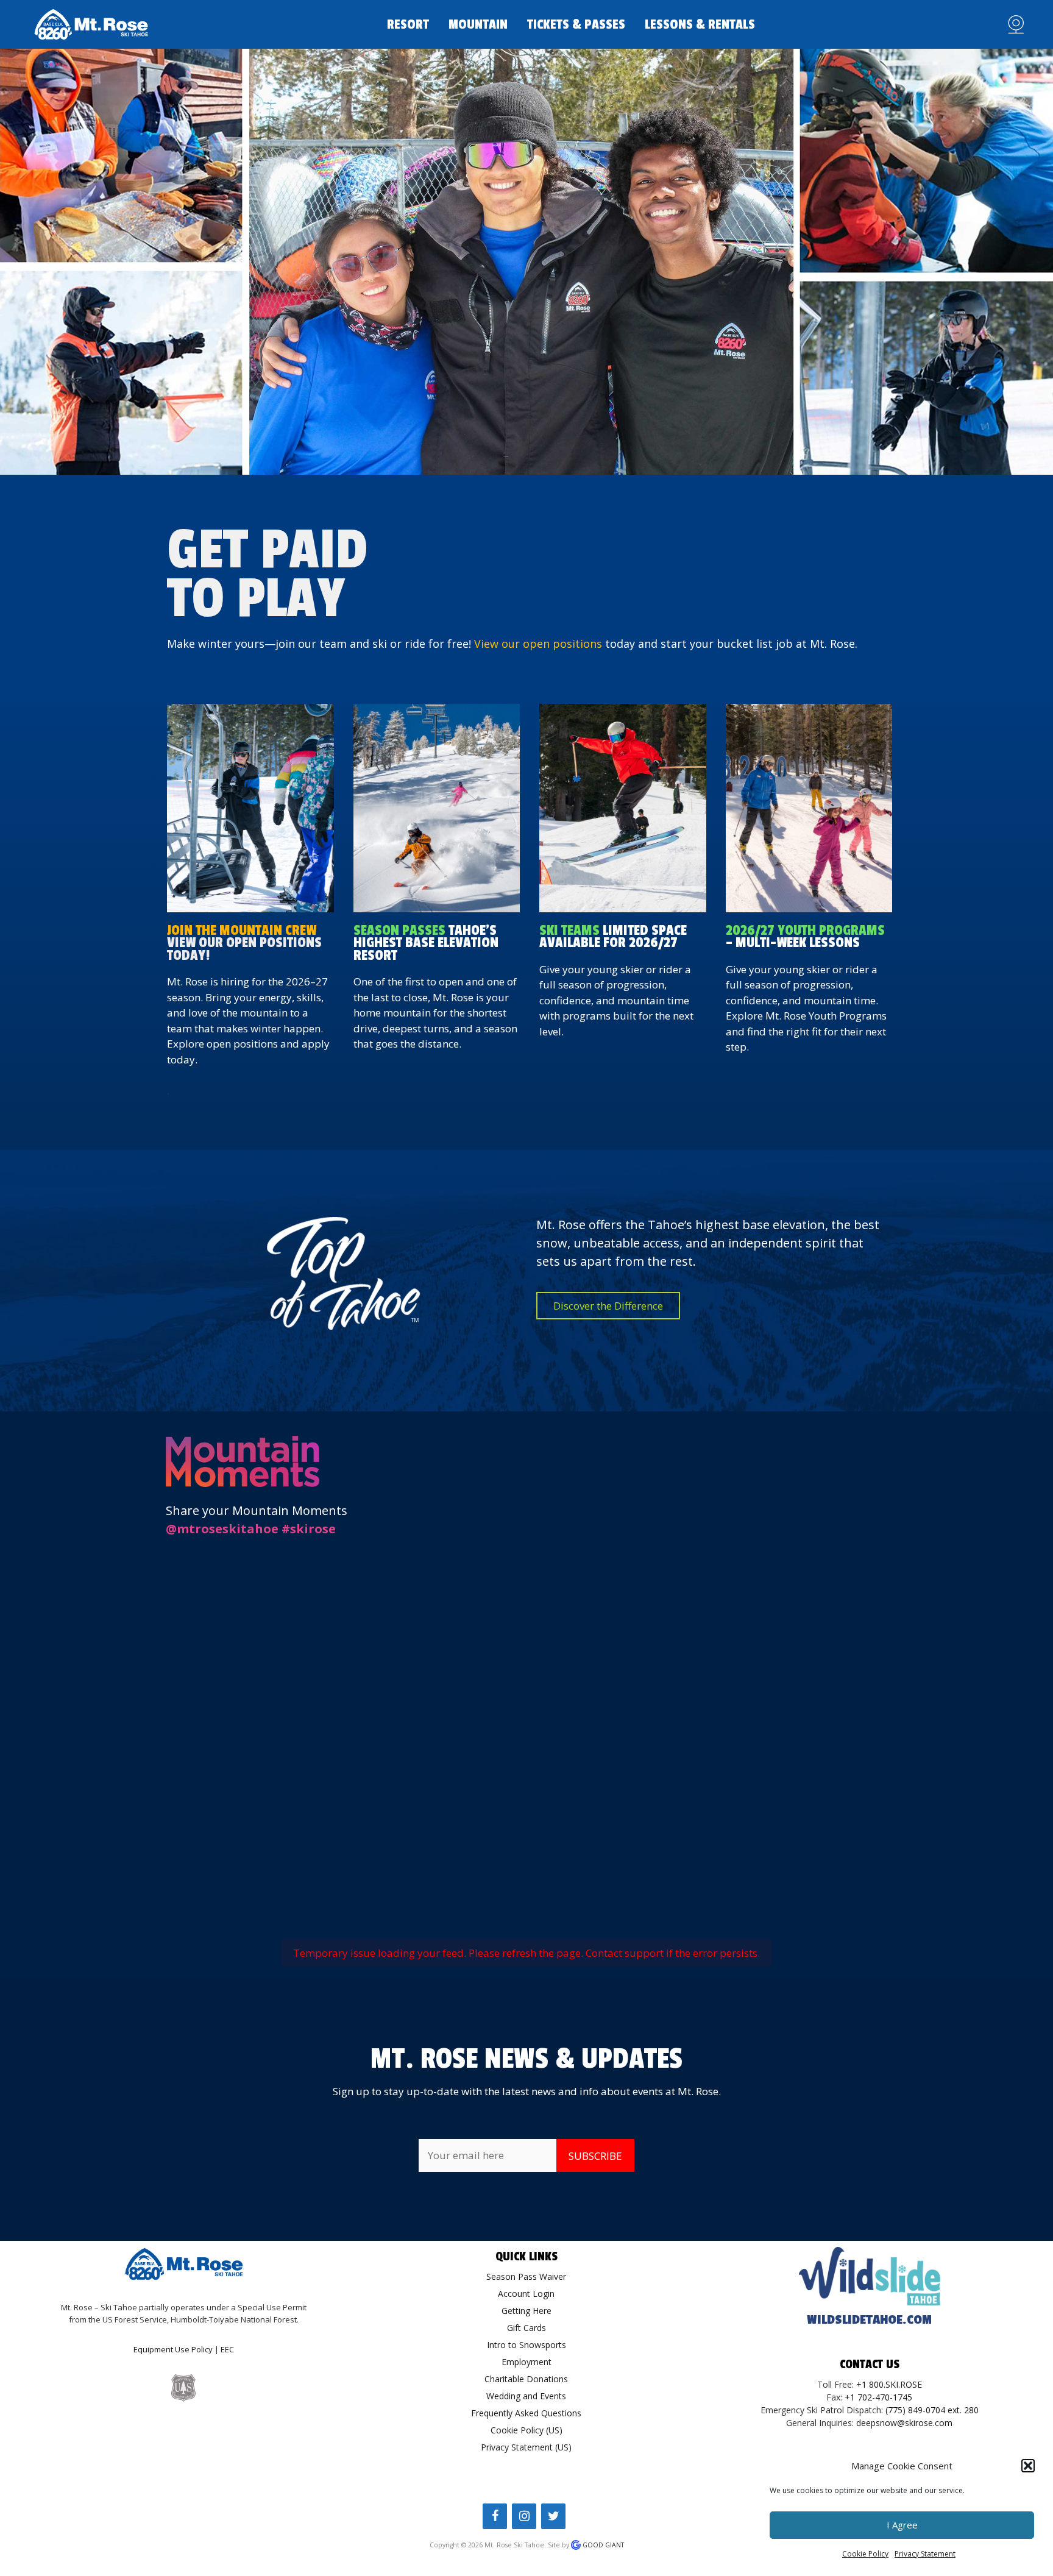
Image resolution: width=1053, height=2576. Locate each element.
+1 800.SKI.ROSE (889, 2384)
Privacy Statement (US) (526, 2447)
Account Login (526, 2294)
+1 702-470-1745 (878, 2397)
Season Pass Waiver (526, 2276)
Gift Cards (526, 2328)
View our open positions (538, 644)
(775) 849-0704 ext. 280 (932, 2410)
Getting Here (526, 2311)
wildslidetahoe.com (869, 2320)
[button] (1028, 2466)
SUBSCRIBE (595, 2156)
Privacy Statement (925, 2554)
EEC (227, 2349)
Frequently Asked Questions (526, 2413)
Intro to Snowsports (526, 2345)
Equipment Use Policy (173, 2349)
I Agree (902, 2525)
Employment (526, 2362)
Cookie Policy (865, 2554)
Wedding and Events (526, 2396)
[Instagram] (524, 2516)
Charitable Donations (526, 2379)
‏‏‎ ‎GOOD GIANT (602, 2545)
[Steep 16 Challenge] (437, 808)
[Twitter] (553, 2516)
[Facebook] (495, 2516)
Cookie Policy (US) (526, 2430)
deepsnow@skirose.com (904, 2423)
